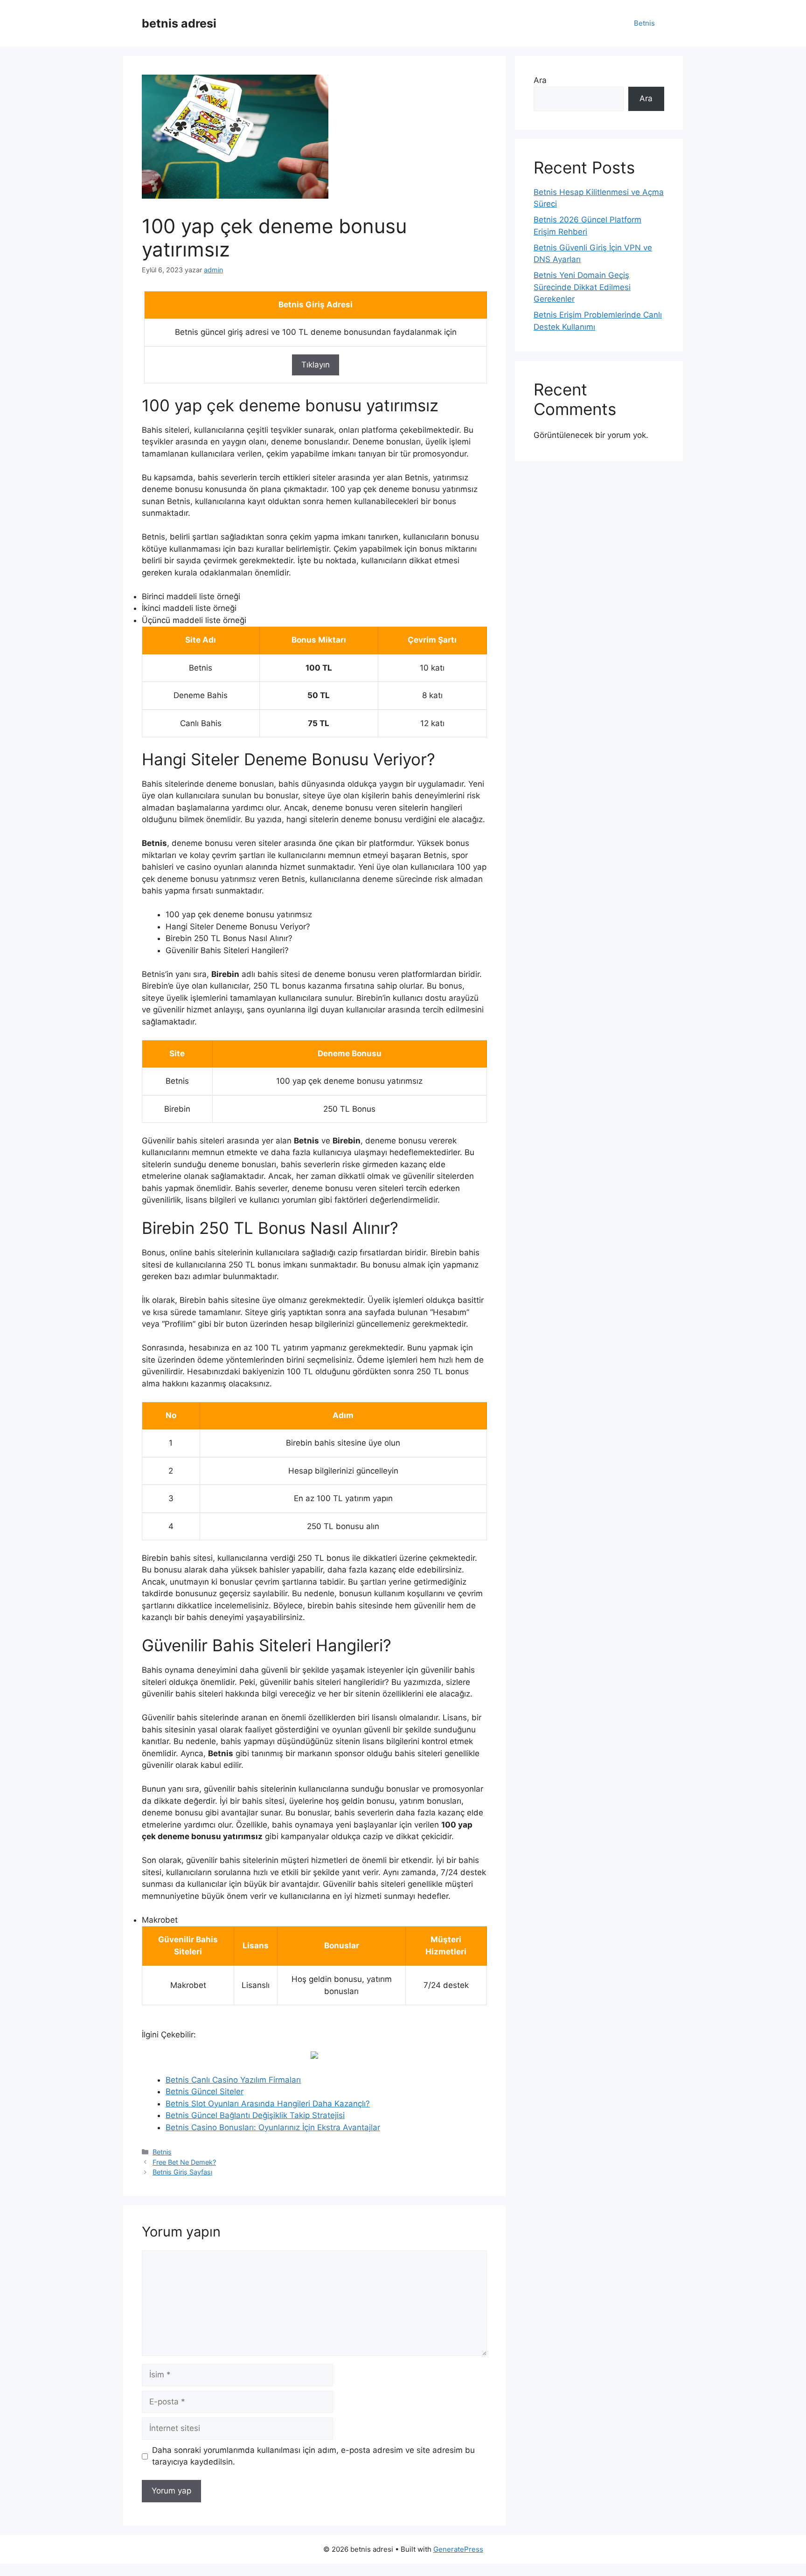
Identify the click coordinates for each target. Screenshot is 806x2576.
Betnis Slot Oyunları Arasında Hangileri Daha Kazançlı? (268, 2104)
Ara (540, 80)
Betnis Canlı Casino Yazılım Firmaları (233, 2080)
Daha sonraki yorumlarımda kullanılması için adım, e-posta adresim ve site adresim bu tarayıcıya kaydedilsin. (313, 2456)
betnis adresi (179, 23)
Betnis (644, 23)
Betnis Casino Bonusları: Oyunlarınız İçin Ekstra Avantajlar (273, 2127)
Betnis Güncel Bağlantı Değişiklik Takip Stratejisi (255, 2115)
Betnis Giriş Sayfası (182, 2172)
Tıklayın (316, 365)
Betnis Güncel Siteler (205, 2091)
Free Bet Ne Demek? (184, 2162)
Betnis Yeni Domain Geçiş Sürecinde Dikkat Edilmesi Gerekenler (582, 287)
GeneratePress (458, 2549)
